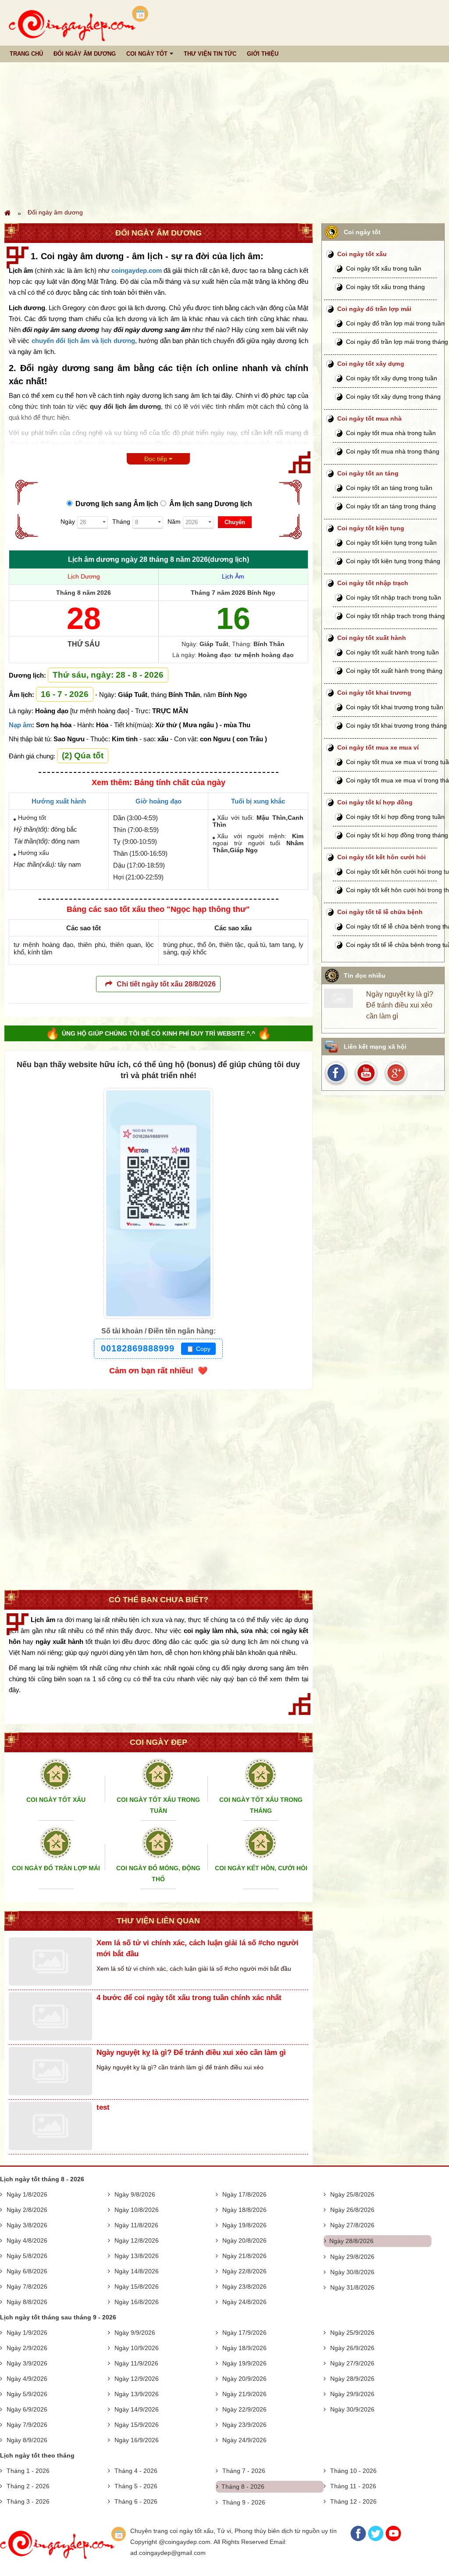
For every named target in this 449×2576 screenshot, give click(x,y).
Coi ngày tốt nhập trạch (373, 583)
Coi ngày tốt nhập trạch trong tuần (394, 597)
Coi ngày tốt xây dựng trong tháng (393, 397)
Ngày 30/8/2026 (352, 2272)
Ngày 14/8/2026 (137, 2271)
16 (233, 618)
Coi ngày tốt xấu (362, 254)
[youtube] (367, 1073)
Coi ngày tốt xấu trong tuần (384, 268)
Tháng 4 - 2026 (136, 2471)
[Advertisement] (224, 135)
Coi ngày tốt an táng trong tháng (391, 506)
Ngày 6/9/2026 (27, 2409)
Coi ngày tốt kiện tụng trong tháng (393, 561)
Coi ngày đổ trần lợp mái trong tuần (395, 323)
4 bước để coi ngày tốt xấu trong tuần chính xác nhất (189, 1998)
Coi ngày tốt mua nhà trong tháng (393, 451)
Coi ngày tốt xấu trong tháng (385, 287)
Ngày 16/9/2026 (137, 2440)
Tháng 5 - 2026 (136, 2486)
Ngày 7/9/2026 (27, 2425)
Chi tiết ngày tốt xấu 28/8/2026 (166, 984)
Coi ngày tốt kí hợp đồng (375, 802)
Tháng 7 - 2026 (244, 2471)
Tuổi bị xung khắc (258, 801)
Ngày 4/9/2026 (27, 2379)
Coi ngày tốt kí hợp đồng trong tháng (397, 835)
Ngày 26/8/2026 (352, 2210)
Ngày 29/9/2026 (352, 2394)
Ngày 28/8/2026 (351, 2241)
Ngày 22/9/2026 (244, 2409)
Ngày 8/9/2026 (27, 2440)
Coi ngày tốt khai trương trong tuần (395, 707)
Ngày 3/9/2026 (27, 2363)
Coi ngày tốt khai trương (374, 693)
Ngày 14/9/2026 (137, 2409)
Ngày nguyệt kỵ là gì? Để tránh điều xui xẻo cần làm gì (191, 2053)
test (103, 2107)
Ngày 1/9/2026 (27, 2333)
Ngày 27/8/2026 (352, 2225)
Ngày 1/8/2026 (27, 2194)
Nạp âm (20, 725)
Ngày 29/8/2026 (352, 2257)
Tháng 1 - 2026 (28, 2471)
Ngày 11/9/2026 (136, 2363)
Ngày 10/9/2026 (137, 2348)
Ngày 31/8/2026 (352, 2287)
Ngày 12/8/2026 (137, 2240)
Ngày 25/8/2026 (352, 2194)
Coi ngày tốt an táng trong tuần (389, 488)
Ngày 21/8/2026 (244, 2256)
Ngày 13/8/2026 (137, 2256)
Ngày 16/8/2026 (137, 2302)
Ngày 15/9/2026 (137, 2425)
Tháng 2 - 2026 (28, 2486)
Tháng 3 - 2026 (28, 2501)
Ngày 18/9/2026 (244, 2348)
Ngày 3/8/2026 (27, 2225)
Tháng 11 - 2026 (353, 2486)
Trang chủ (26, 54)
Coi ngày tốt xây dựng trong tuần (392, 378)
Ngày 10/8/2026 (137, 2210)
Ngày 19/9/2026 (244, 2363)
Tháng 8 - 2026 (243, 2487)
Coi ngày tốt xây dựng (371, 364)
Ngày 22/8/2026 (244, 2271)
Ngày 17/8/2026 (244, 2194)
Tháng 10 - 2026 (353, 2471)
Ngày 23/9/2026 (244, 2425)
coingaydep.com (137, 270)
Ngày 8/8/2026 (27, 2302)
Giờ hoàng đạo (159, 801)
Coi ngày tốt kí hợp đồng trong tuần (395, 817)
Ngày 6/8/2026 (27, 2271)
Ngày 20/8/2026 (244, 2240)
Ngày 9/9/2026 (135, 2333)
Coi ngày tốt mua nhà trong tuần (391, 433)
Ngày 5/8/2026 (27, 2256)
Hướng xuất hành (59, 801)
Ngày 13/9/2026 (137, 2394)
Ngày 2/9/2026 (27, 2348)
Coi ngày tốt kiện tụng (371, 528)
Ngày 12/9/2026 (137, 2379)
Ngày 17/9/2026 (244, 2333)
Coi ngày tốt (147, 54)
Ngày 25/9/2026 (352, 2333)
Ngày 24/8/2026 (244, 2302)
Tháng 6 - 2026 (136, 2501)
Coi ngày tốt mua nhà (369, 418)
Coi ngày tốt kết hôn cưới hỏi (381, 857)
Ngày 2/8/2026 (27, 2210)
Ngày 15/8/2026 (137, 2287)
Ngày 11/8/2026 (136, 2225)
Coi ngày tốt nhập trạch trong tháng (395, 616)
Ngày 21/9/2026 (244, 2394)
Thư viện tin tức (210, 54)
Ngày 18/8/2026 (244, 2210)
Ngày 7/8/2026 (27, 2287)
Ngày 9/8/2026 (135, 2194)
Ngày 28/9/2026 (352, 2379)
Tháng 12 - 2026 (353, 2501)
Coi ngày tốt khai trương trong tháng (396, 725)
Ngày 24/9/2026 (244, 2440)
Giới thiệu (263, 54)
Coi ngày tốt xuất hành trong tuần (392, 652)
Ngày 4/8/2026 (27, 2240)
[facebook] (338, 1073)
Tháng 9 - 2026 (244, 2502)
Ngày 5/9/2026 (27, 2394)
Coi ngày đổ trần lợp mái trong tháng (397, 342)
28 (84, 618)
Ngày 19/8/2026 (244, 2225)
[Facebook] (358, 2539)
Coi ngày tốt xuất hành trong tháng (394, 671)
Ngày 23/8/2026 (244, 2287)
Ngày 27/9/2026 (352, 2363)
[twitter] (396, 1073)
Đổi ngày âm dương (85, 54)
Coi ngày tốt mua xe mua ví (378, 747)
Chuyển (235, 522)
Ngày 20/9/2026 (244, 2379)
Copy (198, 1349)
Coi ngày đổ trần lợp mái (374, 309)
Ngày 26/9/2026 (352, 2348)
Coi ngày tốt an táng (368, 473)
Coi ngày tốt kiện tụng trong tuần (391, 543)
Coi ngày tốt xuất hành (372, 638)
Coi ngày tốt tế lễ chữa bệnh (380, 912)
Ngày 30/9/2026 (352, 2409)
